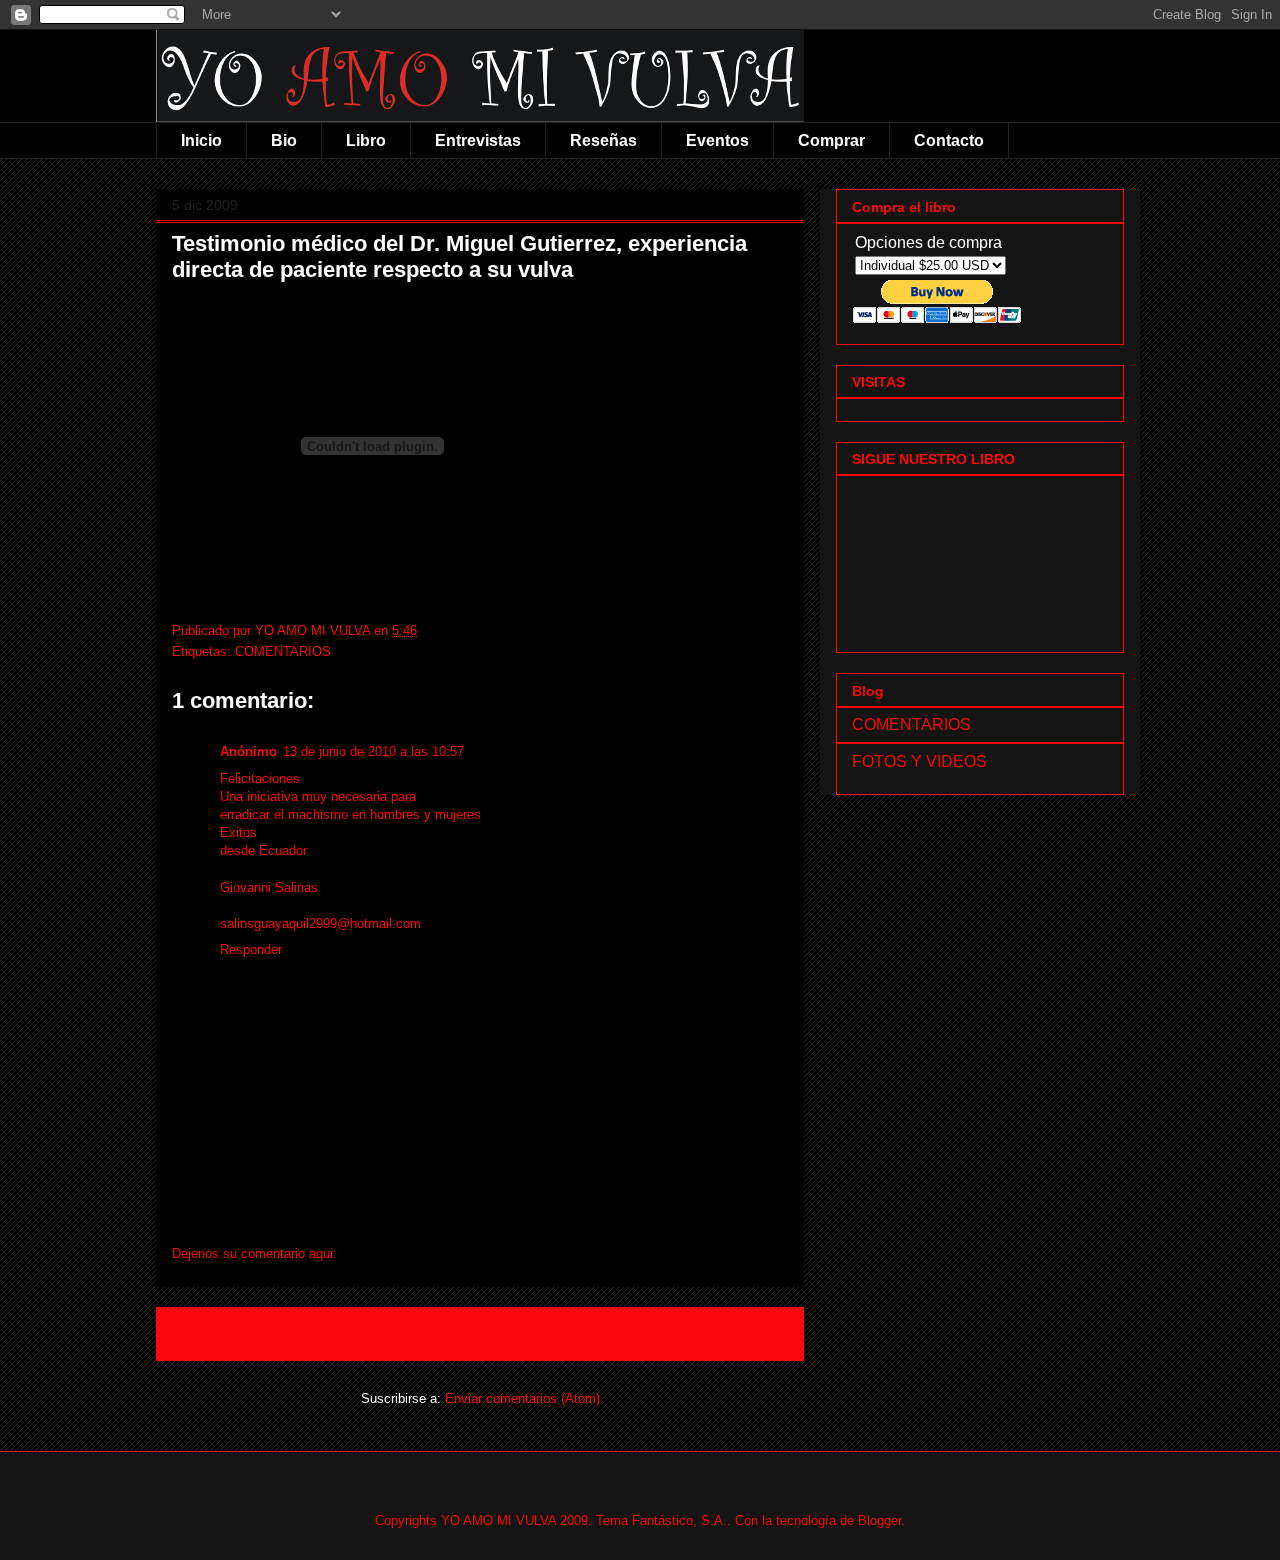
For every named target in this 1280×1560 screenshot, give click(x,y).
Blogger (879, 1520)
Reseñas (603, 140)
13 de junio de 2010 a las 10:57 (373, 751)
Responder (251, 949)
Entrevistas (478, 140)
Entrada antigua (731, 1333)
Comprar (831, 140)
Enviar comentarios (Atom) (522, 1398)
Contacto (949, 140)
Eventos (717, 140)
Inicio (201, 140)
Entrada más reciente (247, 1333)
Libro (366, 140)
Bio (284, 140)
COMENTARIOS (283, 651)
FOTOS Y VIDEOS (919, 761)
